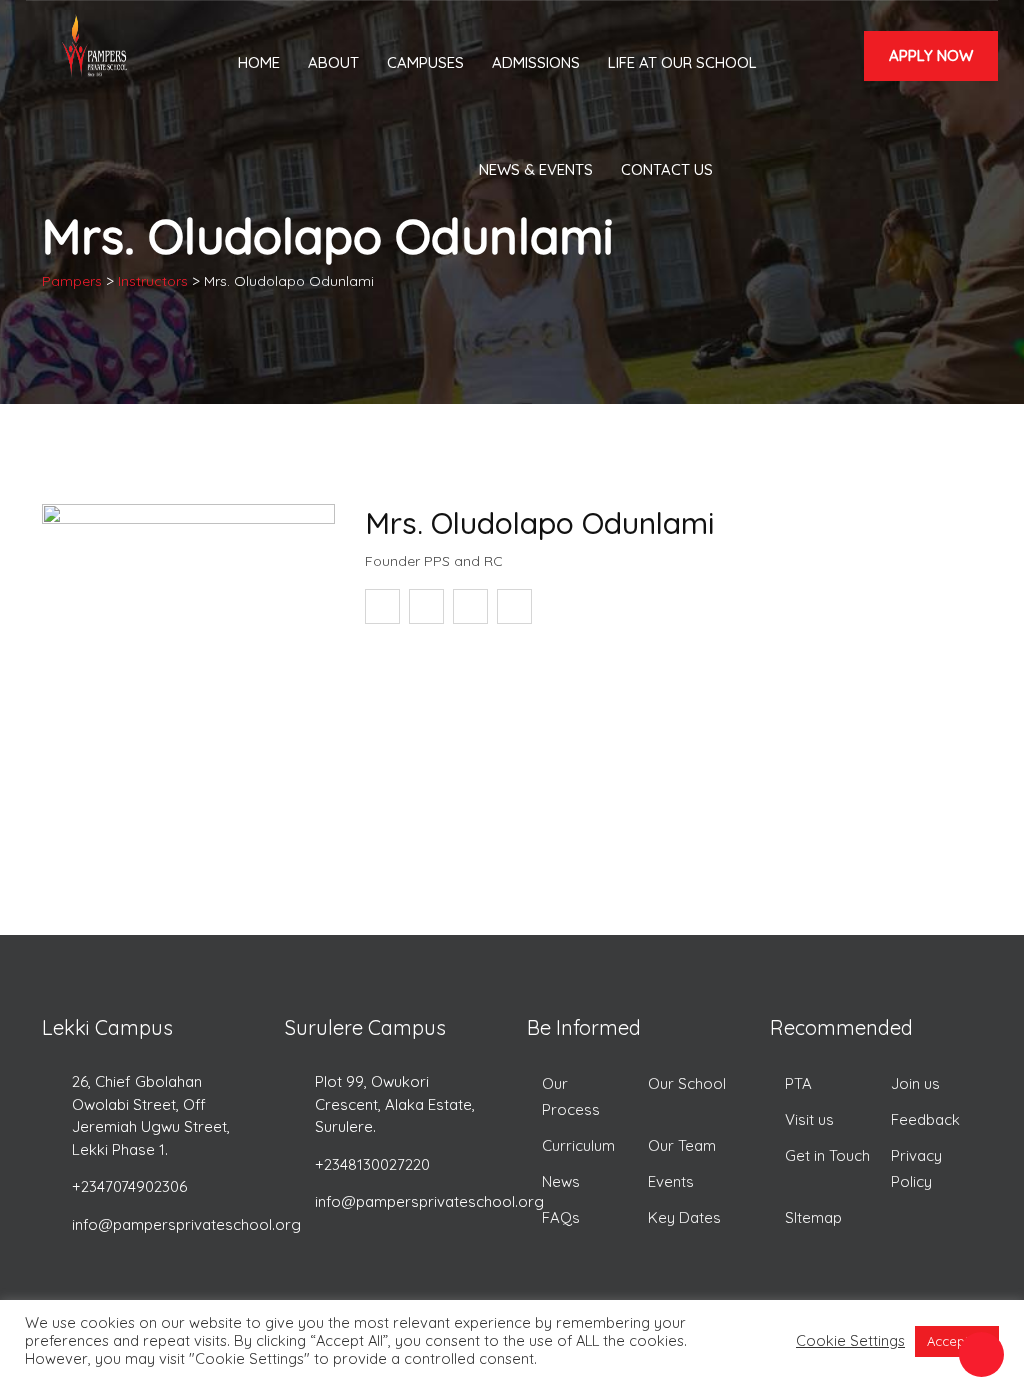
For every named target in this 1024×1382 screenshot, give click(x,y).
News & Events (536, 169)
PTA (798, 1083)
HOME (259, 62)
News (561, 1181)
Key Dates (684, 1217)
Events (671, 1181)
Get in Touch (827, 1155)
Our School (687, 1083)
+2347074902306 (129, 1186)
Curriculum (578, 1145)
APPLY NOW (931, 55)
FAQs (561, 1217)
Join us (915, 1083)
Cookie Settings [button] (850, 1341)
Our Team (682, 1145)
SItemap (813, 1217)
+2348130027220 (372, 1164)
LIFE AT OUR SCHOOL (682, 62)
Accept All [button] (957, 1341)
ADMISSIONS (536, 62)
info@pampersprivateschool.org (186, 1224)
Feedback (925, 1119)
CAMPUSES (425, 62)
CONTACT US (667, 169)
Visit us (809, 1119)
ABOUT (333, 62)
